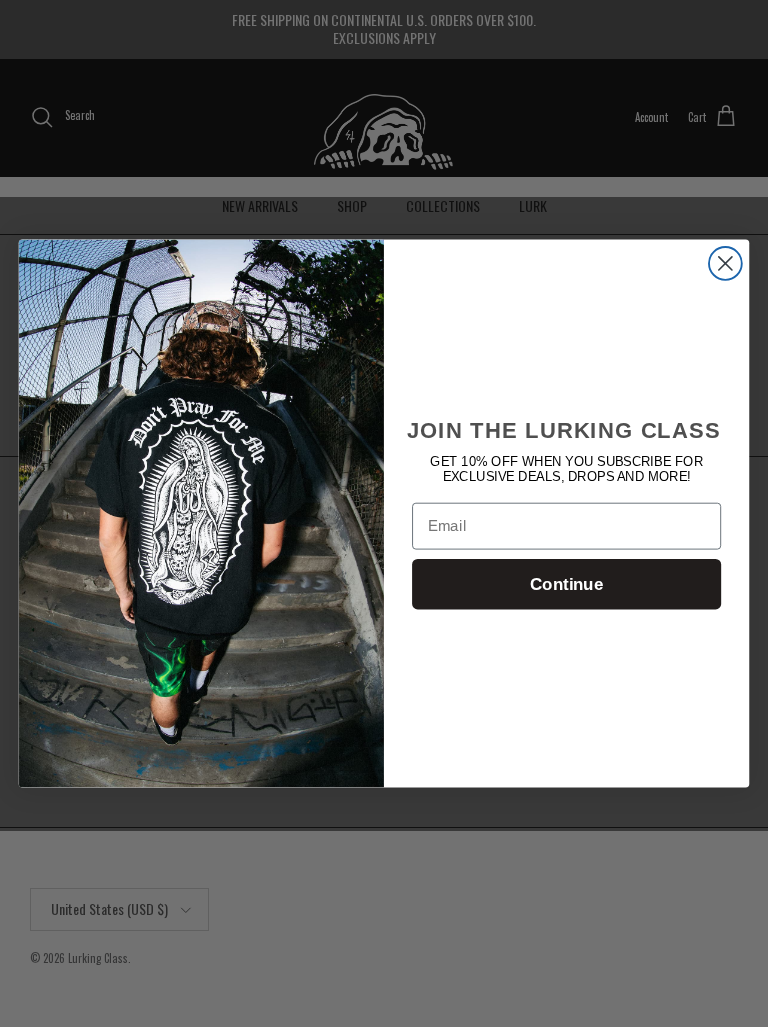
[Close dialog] (725, 263)
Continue (566, 584)
